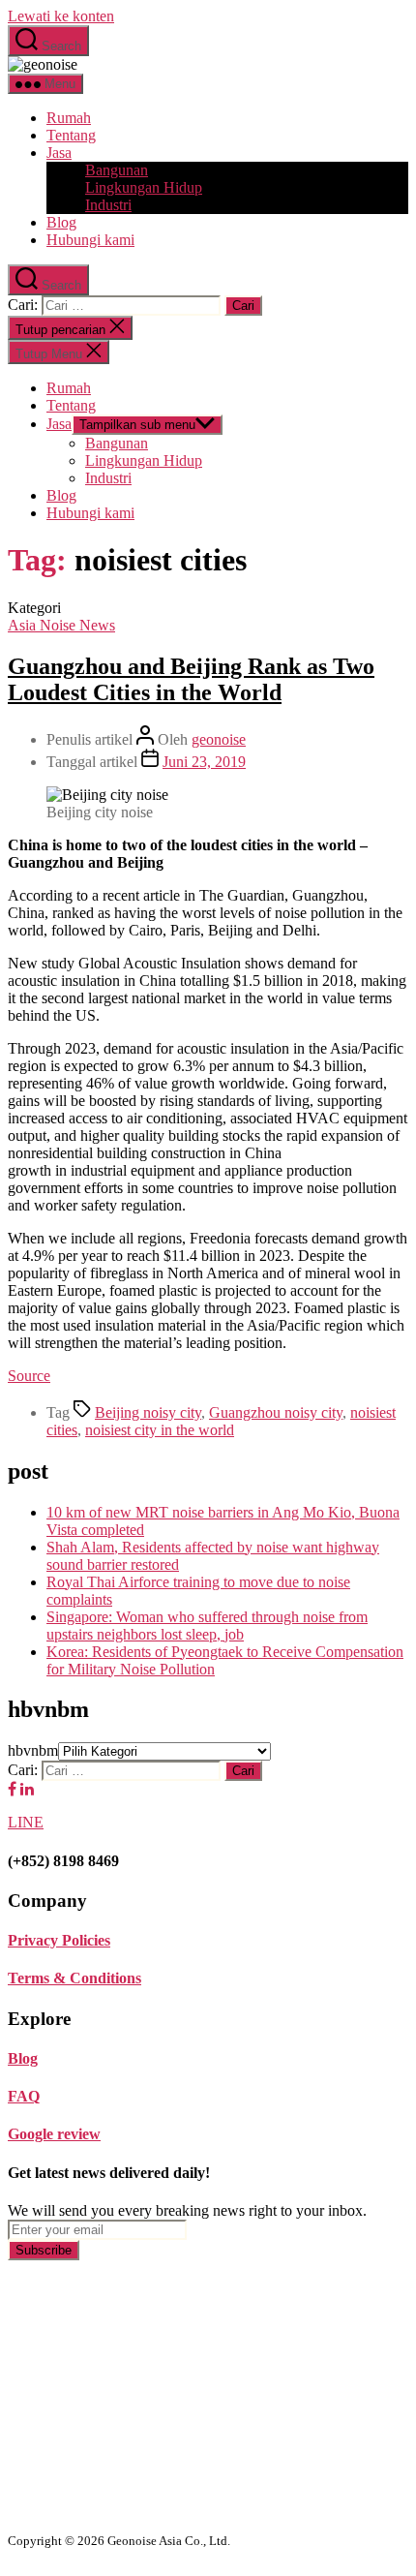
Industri (108, 205)
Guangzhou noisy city (276, 1412)
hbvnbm (33, 1750)
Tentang (71, 135)
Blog (61, 222)
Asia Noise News (61, 625)
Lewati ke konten (61, 16)
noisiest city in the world (160, 1430)
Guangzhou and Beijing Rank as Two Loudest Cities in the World (191, 679)
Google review (54, 2134)
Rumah (69, 118)
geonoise (219, 739)
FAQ (24, 2096)
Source (29, 1376)
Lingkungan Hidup (144, 187)
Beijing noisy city (148, 1412)
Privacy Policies (59, 1940)
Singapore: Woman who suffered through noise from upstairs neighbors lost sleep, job (207, 1625)
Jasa (59, 153)
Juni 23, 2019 (204, 762)
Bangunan (117, 170)
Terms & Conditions (74, 1978)
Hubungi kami (90, 240)
